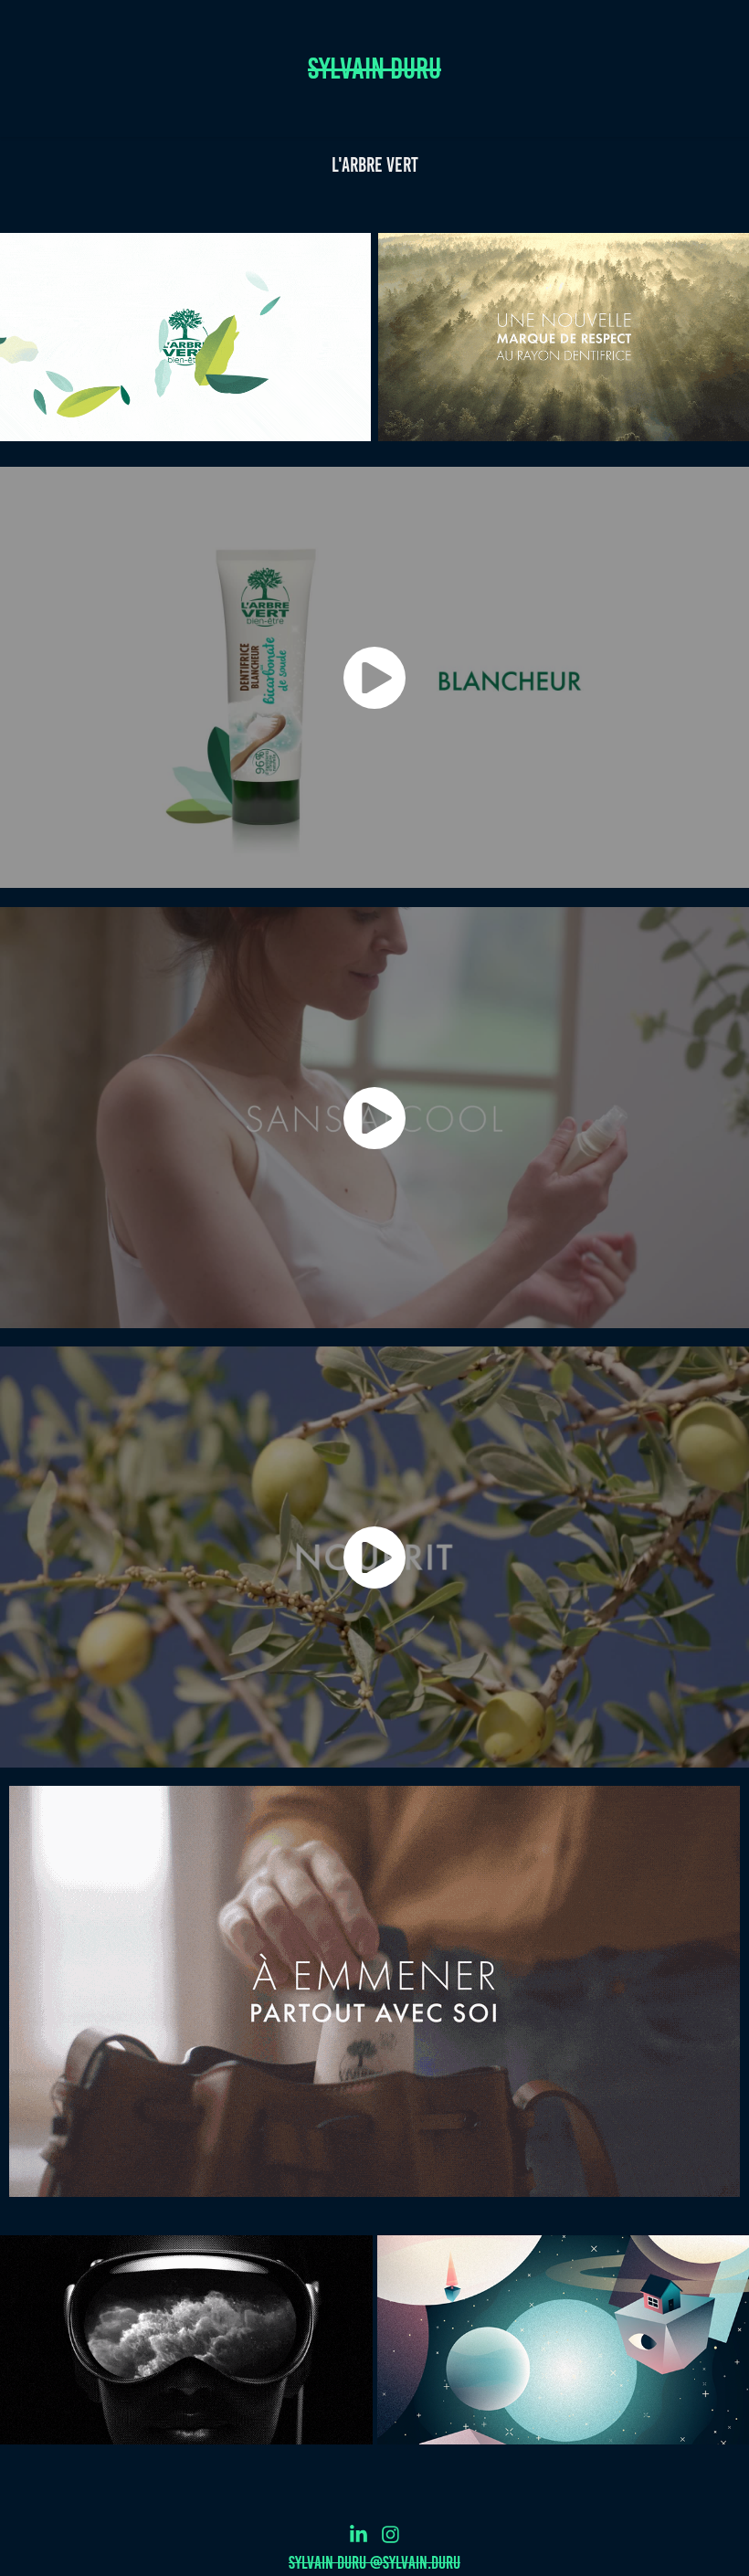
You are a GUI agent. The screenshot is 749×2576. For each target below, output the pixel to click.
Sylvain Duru (374, 69)
